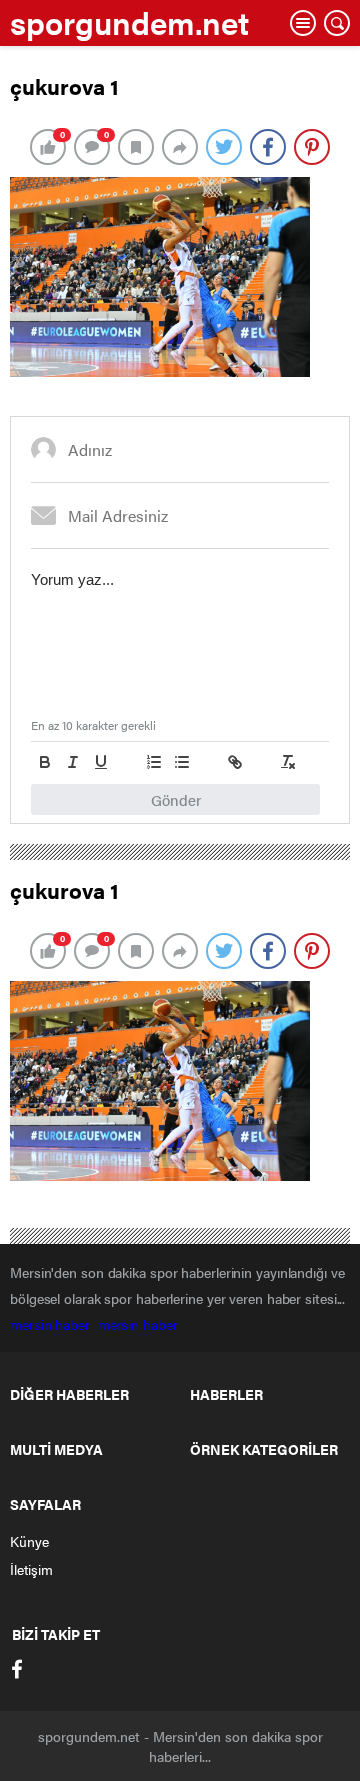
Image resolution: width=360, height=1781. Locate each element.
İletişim (31, 1569)
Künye (29, 1541)
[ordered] (154, 762)
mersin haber (54, 1324)
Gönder (176, 799)
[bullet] (182, 762)
